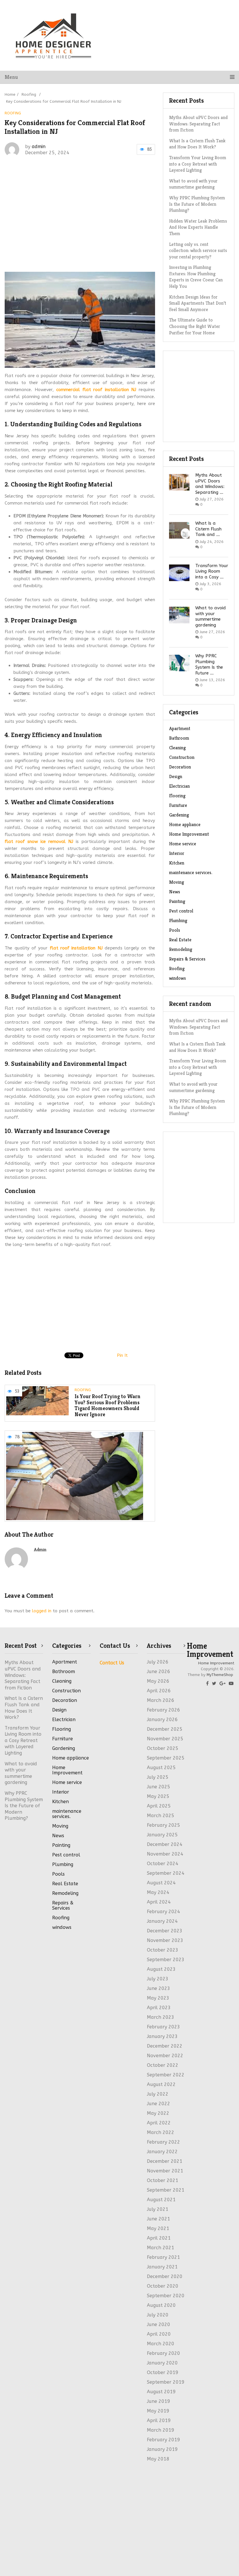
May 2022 (158, 2113)
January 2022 (162, 2152)
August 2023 (161, 1969)
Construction (182, 757)
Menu (11, 77)
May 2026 (158, 1681)
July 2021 (158, 2209)
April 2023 (159, 2008)
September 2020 (166, 2296)
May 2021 (158, 2228)
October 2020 (163, 2286)
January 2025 (162, 1835)
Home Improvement (189, 834)
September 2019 (166, 2382)
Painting (177, 901)
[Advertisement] (107, 207)
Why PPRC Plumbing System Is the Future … (209, 664)
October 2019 (163, 2372)
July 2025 (158, 1777)
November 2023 (165, 1940)
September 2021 (166, 2190)
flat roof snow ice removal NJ (39, 841)
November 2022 (165, 2056)
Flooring (177, 796)
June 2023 (159, 1988)
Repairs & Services (187, 959)
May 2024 (158, 1892)
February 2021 (164, 2257)
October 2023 (163, 1950)
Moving (176, 882)
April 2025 (159, 1806)
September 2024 (166, 1873)
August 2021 (161, 2200)
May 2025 (158, 1796)
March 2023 (161, 2017)
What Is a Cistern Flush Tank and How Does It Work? (197, 144)
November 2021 (165, 2171)
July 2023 (158, 1979)
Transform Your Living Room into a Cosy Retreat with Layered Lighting (198, 1067)
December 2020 (165, 2276)
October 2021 (163, 2180)
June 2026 (159, 1672)
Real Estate (180, 940)
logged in (42, 1611)
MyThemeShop (220, 1675)
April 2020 (159, 2334)
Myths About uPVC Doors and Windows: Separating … (210, 484)
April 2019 (159, 2420)
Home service (183, 844)
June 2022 (159, 2104)
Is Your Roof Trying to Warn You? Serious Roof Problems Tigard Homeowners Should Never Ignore (108, 1406)
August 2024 (161, 1883)
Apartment (180, 728)
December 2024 (165, 1844)
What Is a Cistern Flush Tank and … (208, 529)
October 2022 (163, 2065)
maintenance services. (191, 872)
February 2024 (164, 1912)
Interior (177, 853)
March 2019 (161, 2430)
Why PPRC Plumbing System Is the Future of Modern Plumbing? (197, 1107)
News (175, 892)
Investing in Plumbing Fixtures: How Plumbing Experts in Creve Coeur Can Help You (196, 277)
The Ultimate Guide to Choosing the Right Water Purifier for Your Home (195, 326)
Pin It (122, 1355)
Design (176, 776)
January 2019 (162, 2449)
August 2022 (161, 2084)
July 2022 (158, 2094)
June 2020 (159, 2324)
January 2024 (162, 1921)
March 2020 (161, 2344)
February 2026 (164, 1710)
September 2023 (166, 1960)
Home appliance (185, 824)
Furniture (178, 805)
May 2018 (158, 2459)
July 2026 (158, 1662)
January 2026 (162, 1720)
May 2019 (158, 2411)
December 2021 (165, 2161)
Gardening (179, 815)
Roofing (13, 113)
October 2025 (163, 1748)
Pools (175, 930)
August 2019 (161, 2392)
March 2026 (161, 1700)
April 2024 (159, 1902)
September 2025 (166, 1758)
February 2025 (164, 1825)
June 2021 (159, 2219)
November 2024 (165, 1854)
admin (39, 147)
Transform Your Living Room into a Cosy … (212, 571)
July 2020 (158, 2315)
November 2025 (165, 1739)
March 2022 (161, 2132)
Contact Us (112, 1663)
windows (178, 978)
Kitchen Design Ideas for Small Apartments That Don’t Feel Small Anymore (198, 303)
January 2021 (162, 2267)
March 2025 (161, 1816)
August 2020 (161, 2305)
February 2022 (164, 2142)
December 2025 (165, 1729)
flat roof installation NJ (76, 948)
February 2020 (164, 2353)
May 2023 (158, 1998)
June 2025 (159, 1787)
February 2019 (164, 2440)
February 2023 (164, 2027)
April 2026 (159, 1691)
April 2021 (159, 2238)
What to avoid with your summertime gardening (211, 616)
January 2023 (162, 2036)
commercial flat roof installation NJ (96, 390)
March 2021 (161, 2248)
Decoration (180, 767)
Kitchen (177, 863)
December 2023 (165, 1931)
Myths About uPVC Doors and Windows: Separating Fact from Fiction (198, 124)
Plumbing (178, 920)
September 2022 (166, 2075)
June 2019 (159, 2401)
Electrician (179, 786)
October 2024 (163, 1864)
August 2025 (161, 1768)
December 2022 (165, 2046)
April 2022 (159, 2123)
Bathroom (179, 738)
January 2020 (162, 2363)
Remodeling (181, 949)
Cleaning (177, 748)
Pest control (181, 911)
